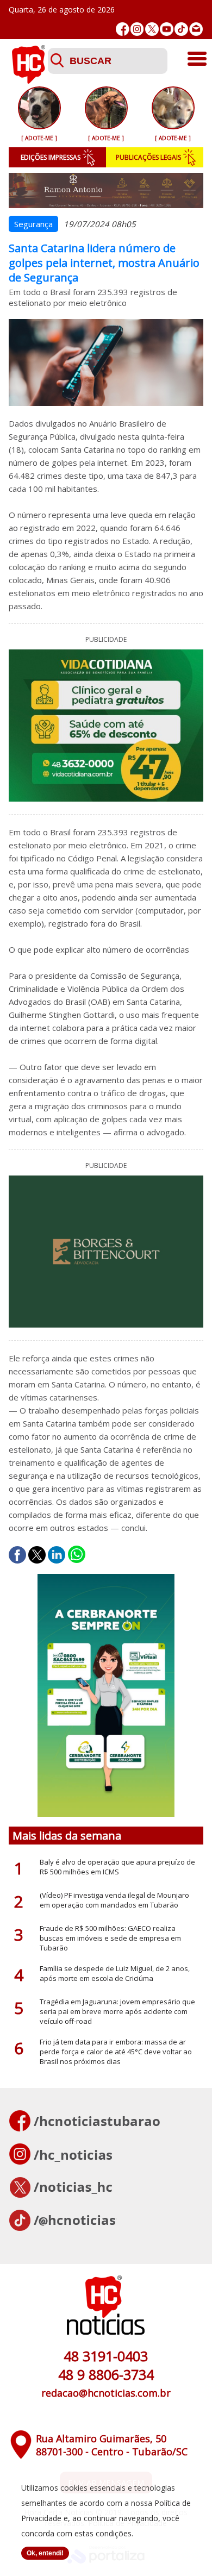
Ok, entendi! (45, 2553)
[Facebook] (123, 29)
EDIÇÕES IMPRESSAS (51, 157)
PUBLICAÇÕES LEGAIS (148, 157)
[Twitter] (152, 29)
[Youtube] (167, 29)
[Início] (28, 80)
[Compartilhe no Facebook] (17, 1555)
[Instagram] (137, 29)
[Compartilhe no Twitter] (37, 1555)
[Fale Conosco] (196, 29)
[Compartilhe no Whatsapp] (77, 1555)
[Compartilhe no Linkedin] (57, 1555)
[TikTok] (181, 29)
